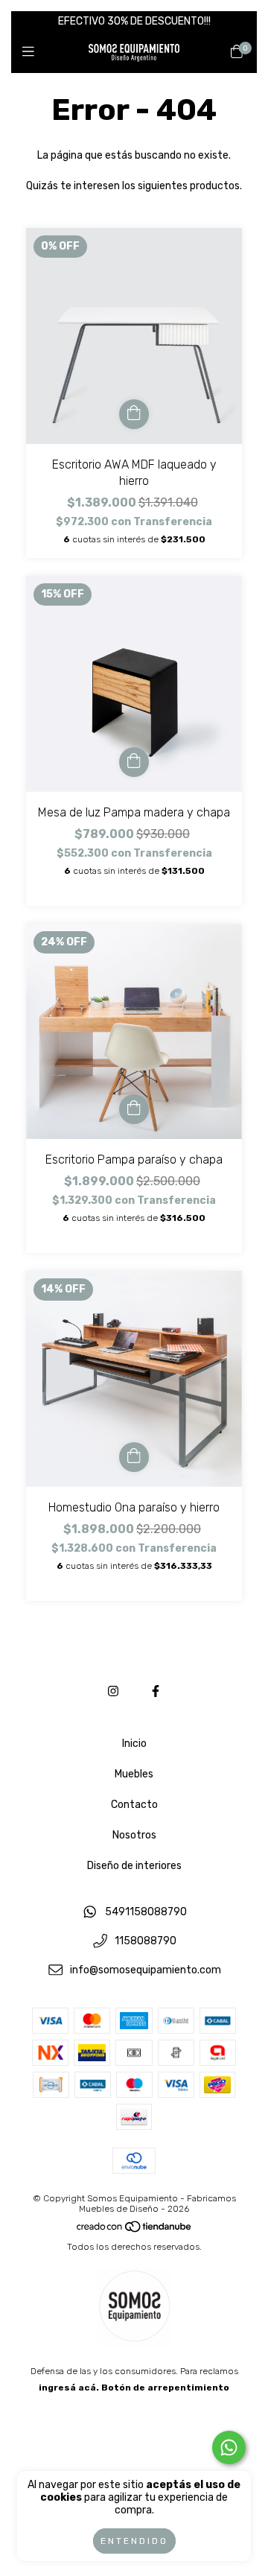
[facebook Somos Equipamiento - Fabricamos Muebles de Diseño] (156, 1691)
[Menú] (32, 52)
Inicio (134, 1744)
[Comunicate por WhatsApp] (229, 2447)
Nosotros (134, 1835)
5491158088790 (146, 1913)
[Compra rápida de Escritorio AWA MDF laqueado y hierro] (134, 414)
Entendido (134, 2541)
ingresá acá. (69, 2388)
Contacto (134, 1805)
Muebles (134, 1774)
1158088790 (146, 1942)
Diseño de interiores (134, 1866)
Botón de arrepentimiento (165, 2388)
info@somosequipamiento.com (146, 1970)
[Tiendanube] (135, 2230)
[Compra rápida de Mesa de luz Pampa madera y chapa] (134, 762)
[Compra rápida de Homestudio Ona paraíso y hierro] (134, 1457)
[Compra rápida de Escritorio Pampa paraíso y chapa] (134, 1109)
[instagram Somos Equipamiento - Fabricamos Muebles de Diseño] (113, 1691)
